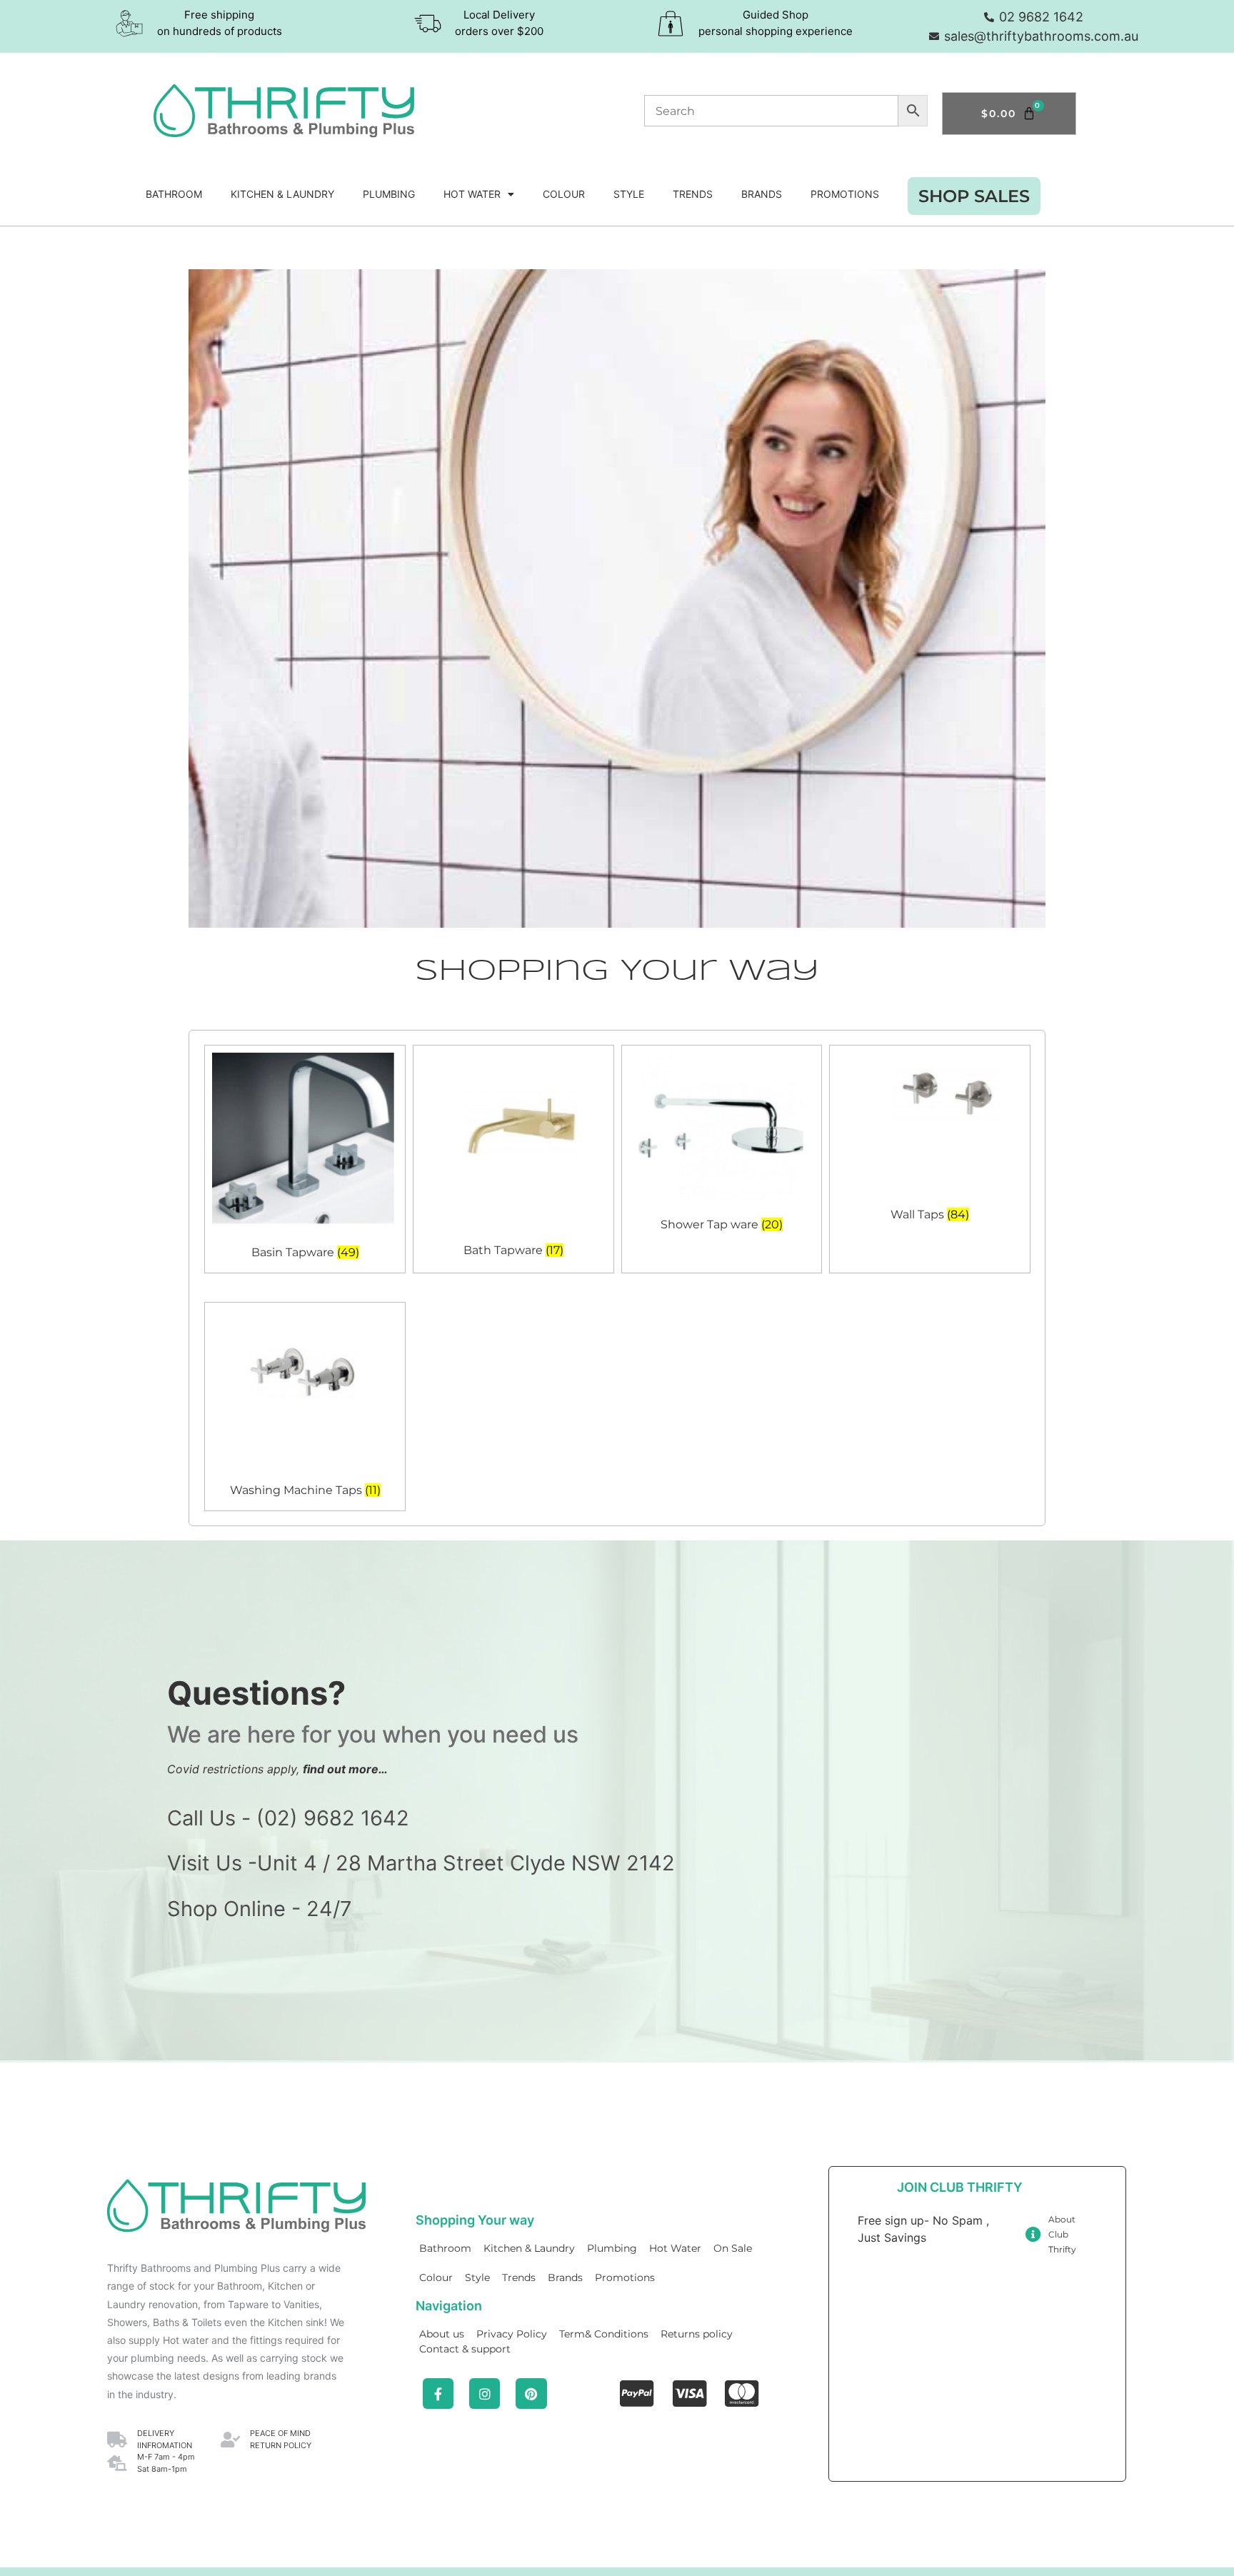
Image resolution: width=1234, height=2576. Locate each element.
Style (629, 194)
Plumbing (389, 194)
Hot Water (472, 194)
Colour (564, 194)
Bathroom (174, 194)
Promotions (845, 194)
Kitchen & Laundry (282, 194)
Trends (693, 194)
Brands (762, 194)
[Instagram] (485, 2394)
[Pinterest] (531, 2394)
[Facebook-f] (438, 2394)
